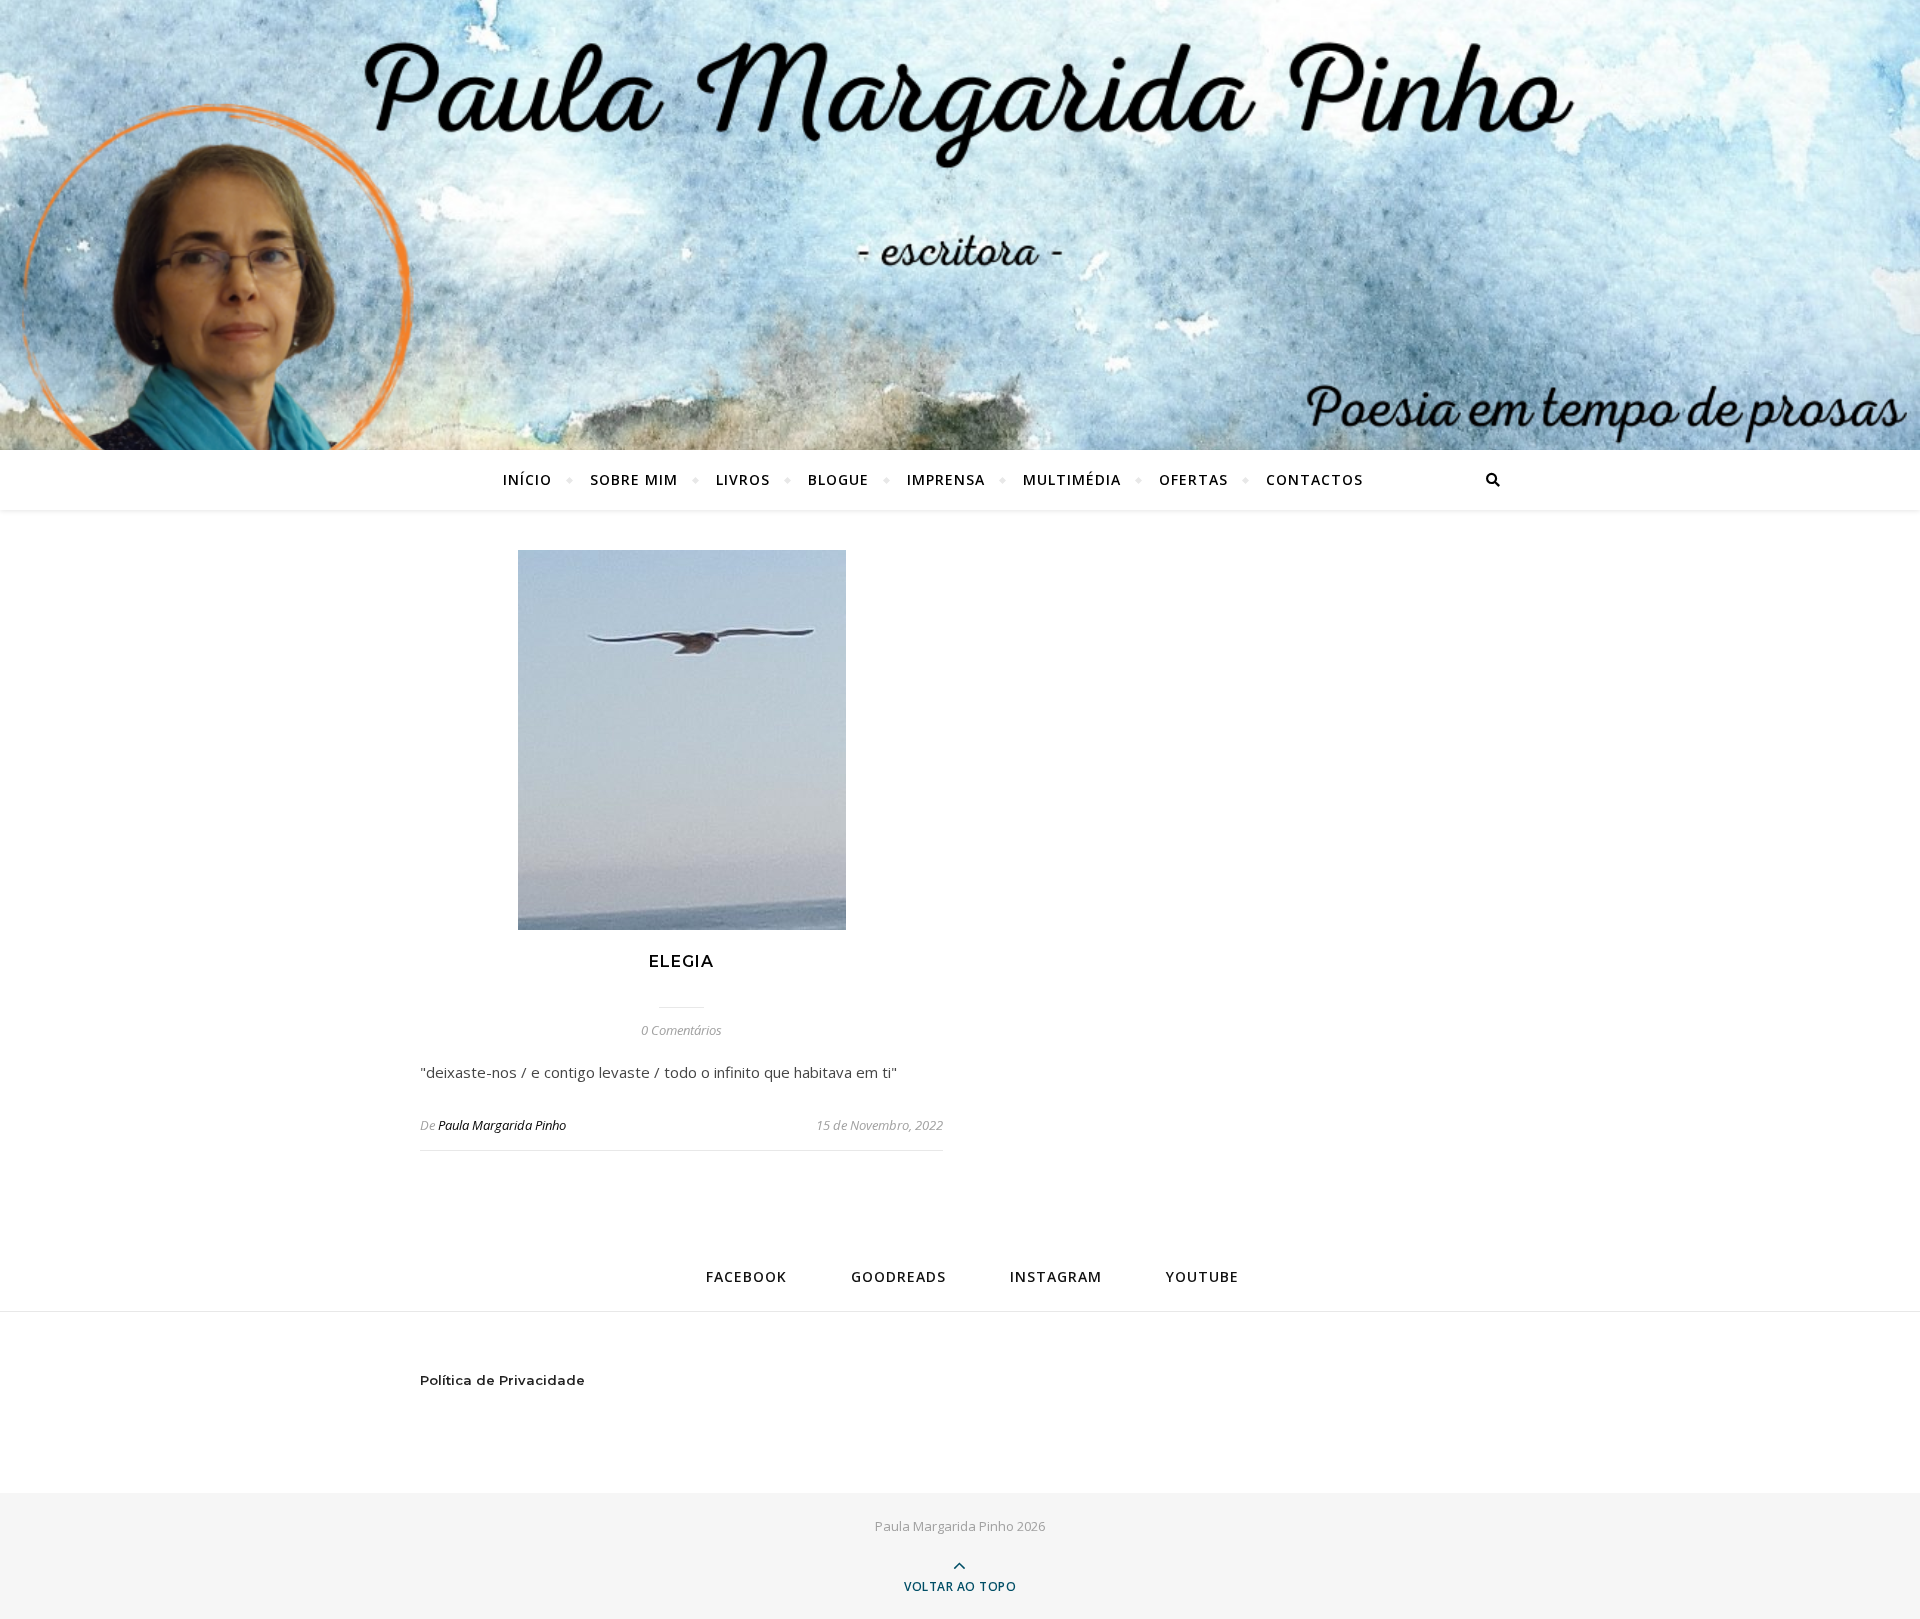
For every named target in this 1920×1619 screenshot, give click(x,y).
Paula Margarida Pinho (502, 1125)
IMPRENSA (946, 479)
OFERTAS (1193, 479)
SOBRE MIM (634, 479)
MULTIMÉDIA (1072, 479)
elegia (681, 961)
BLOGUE (838, 479)
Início (527, 479)
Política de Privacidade (502, 1380)
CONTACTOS (1314, 479)
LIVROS (743, 479)
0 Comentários (681, 1030)
